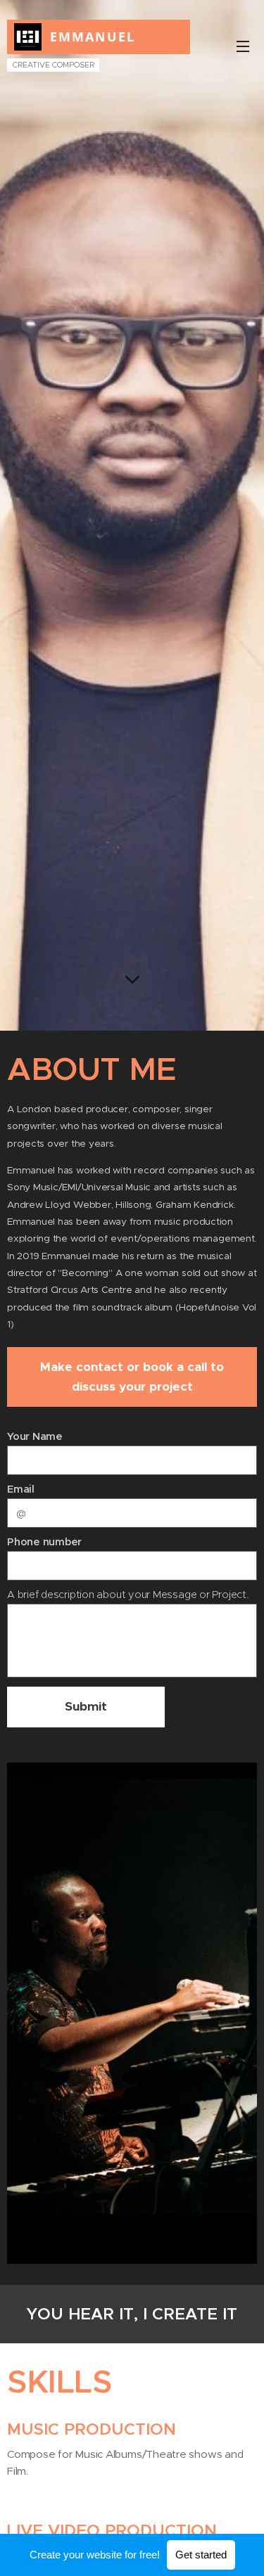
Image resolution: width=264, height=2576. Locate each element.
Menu (243, 46)
